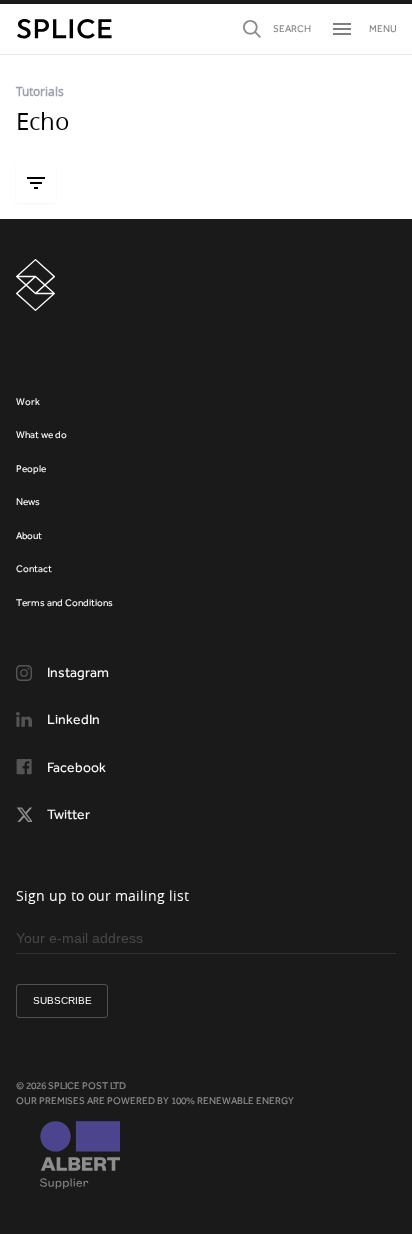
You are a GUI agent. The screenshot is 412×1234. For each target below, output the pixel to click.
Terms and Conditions (64, 602)
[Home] (64, 29)
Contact (34, 568)
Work (28, 401)
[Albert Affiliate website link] (80, 1157)
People (31, 468)
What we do (41, 434)
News (28, 501)
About (29, 535)
